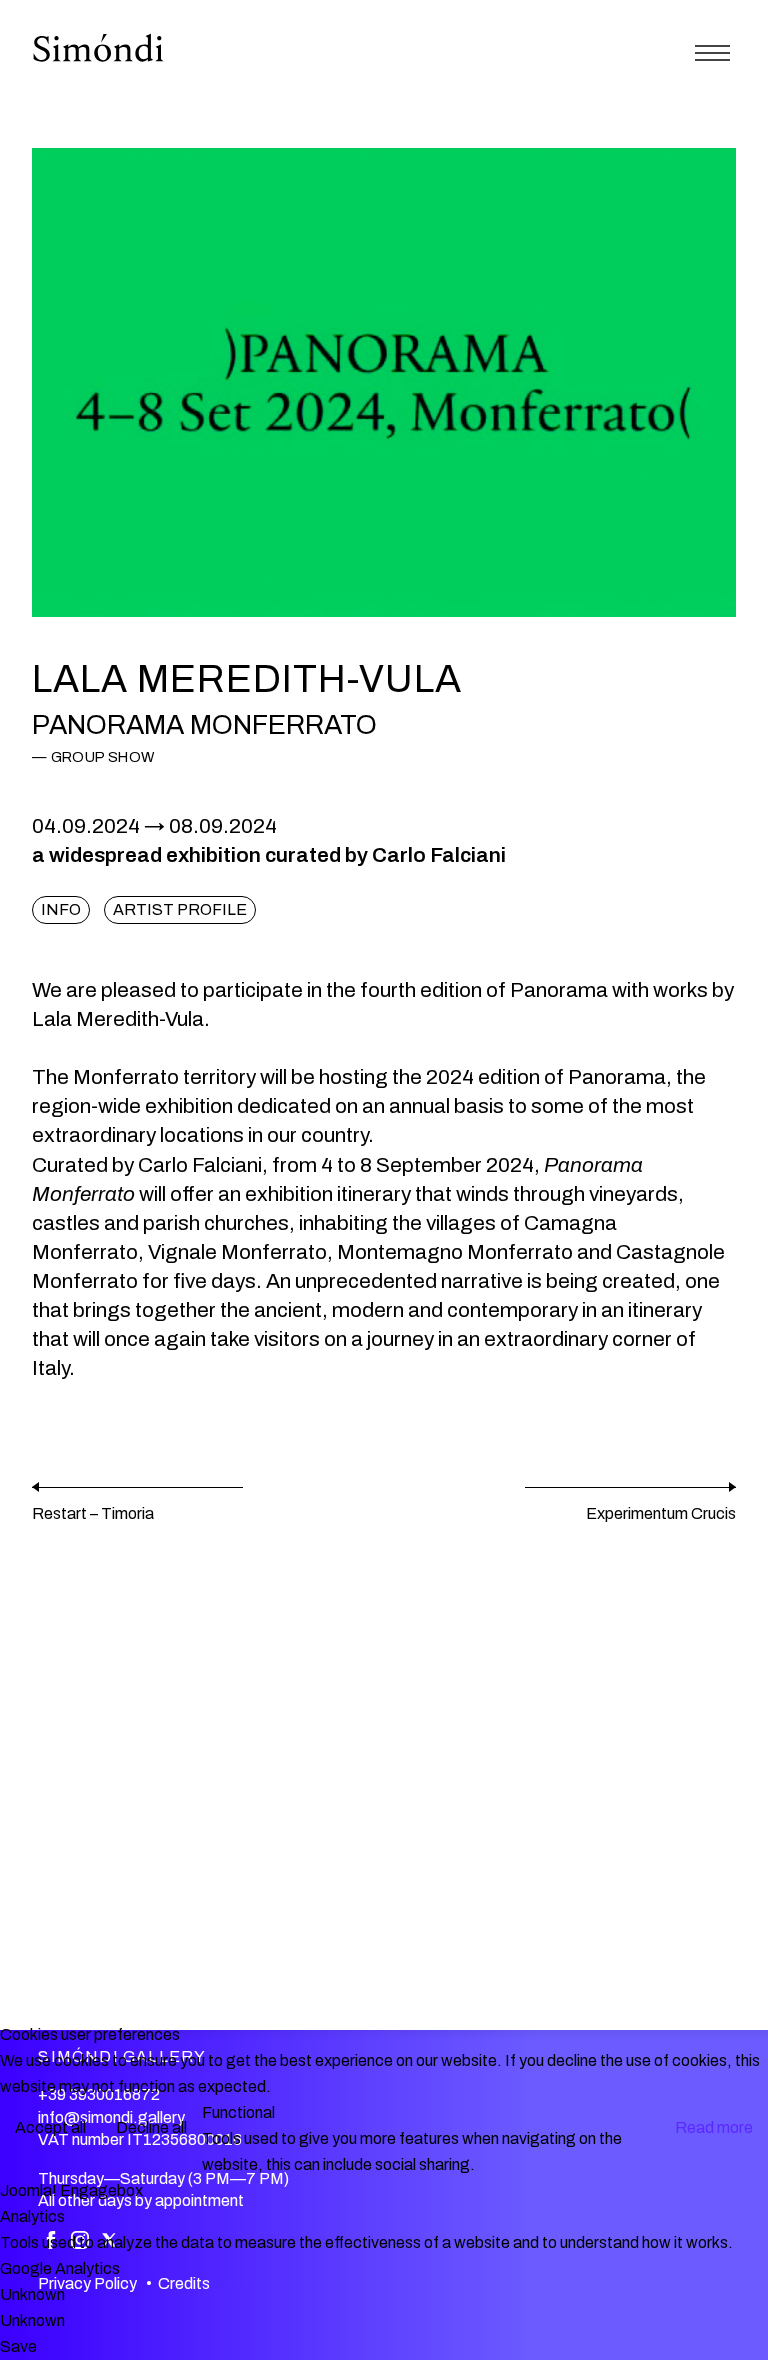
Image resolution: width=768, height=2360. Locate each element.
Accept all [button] (50, 2127)
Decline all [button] (151, 2127)
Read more (714, 2127)
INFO (61, 909)
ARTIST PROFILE (180, 909)
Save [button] (18, 2346)
